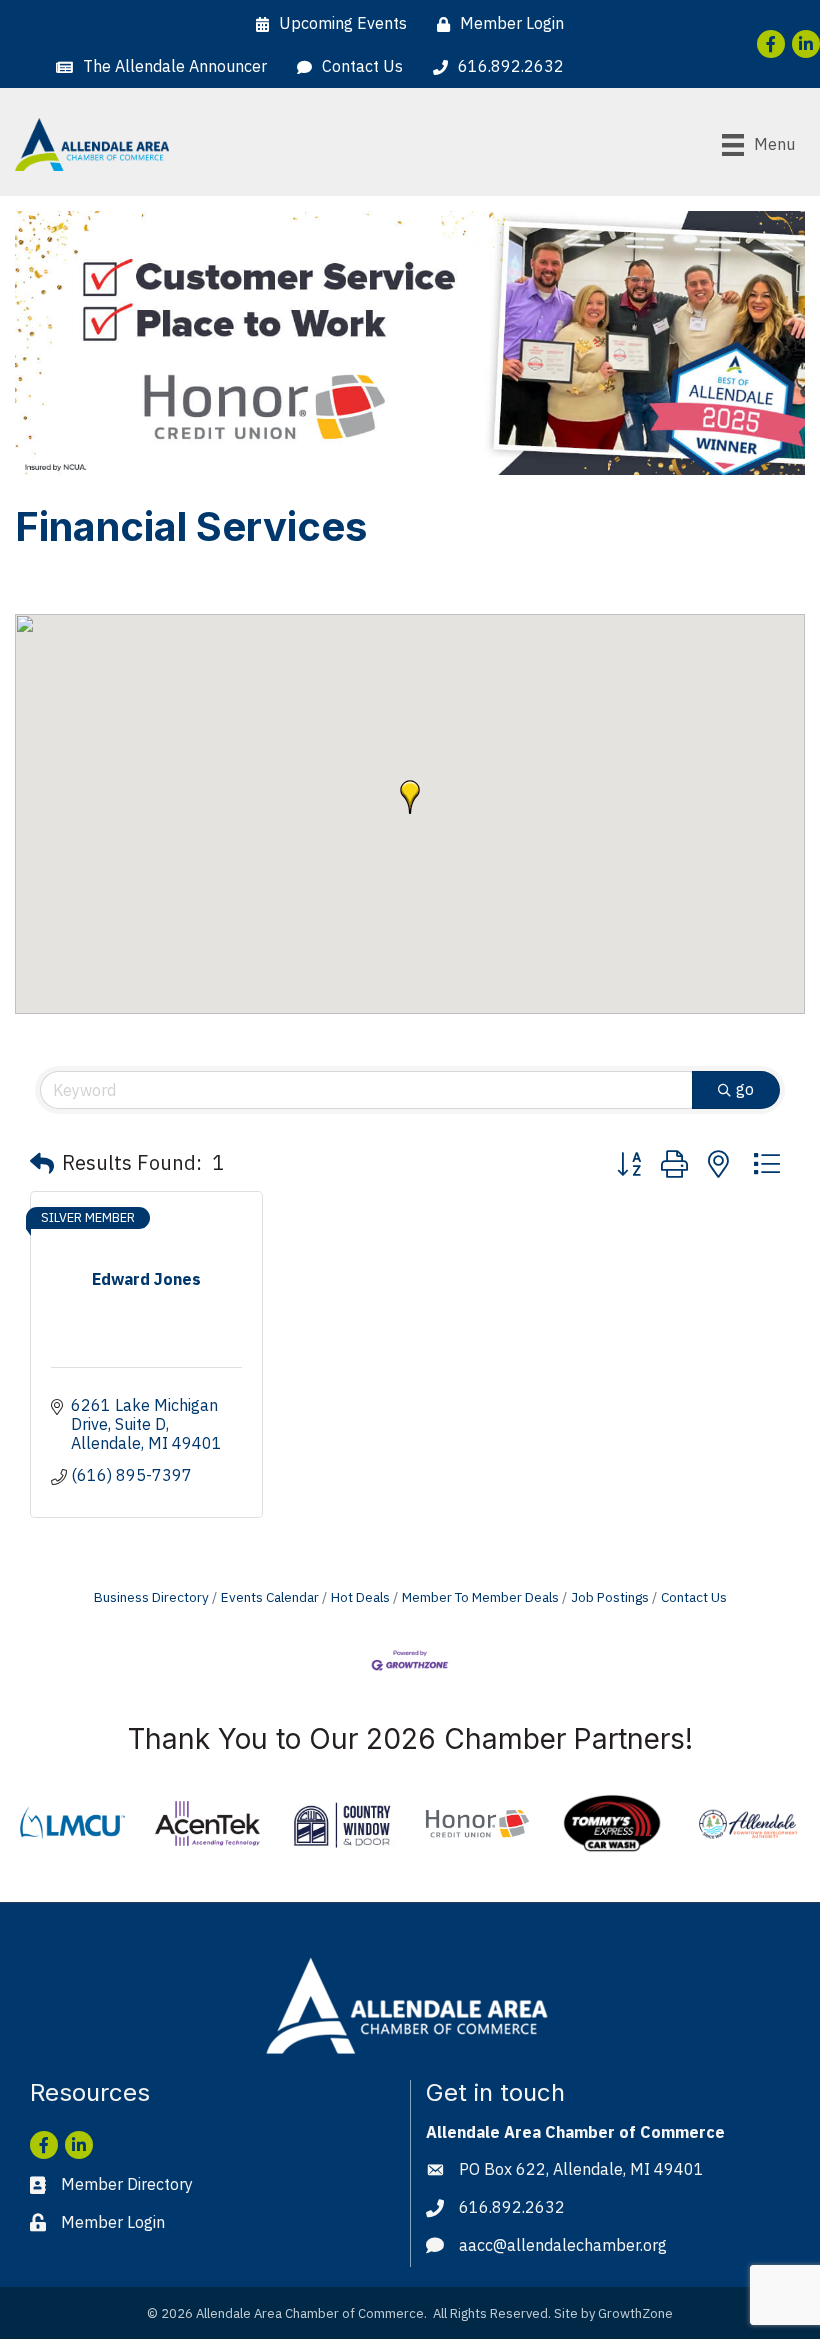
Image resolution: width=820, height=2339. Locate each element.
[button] (410, 797)
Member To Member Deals (480, 1597)
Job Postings (610, 1597)
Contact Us (694, 1597)
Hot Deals (360, 1597)
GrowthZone (635, 2313)
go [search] (745, 1089)
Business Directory (151, 1597)
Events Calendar (270, 1597)
